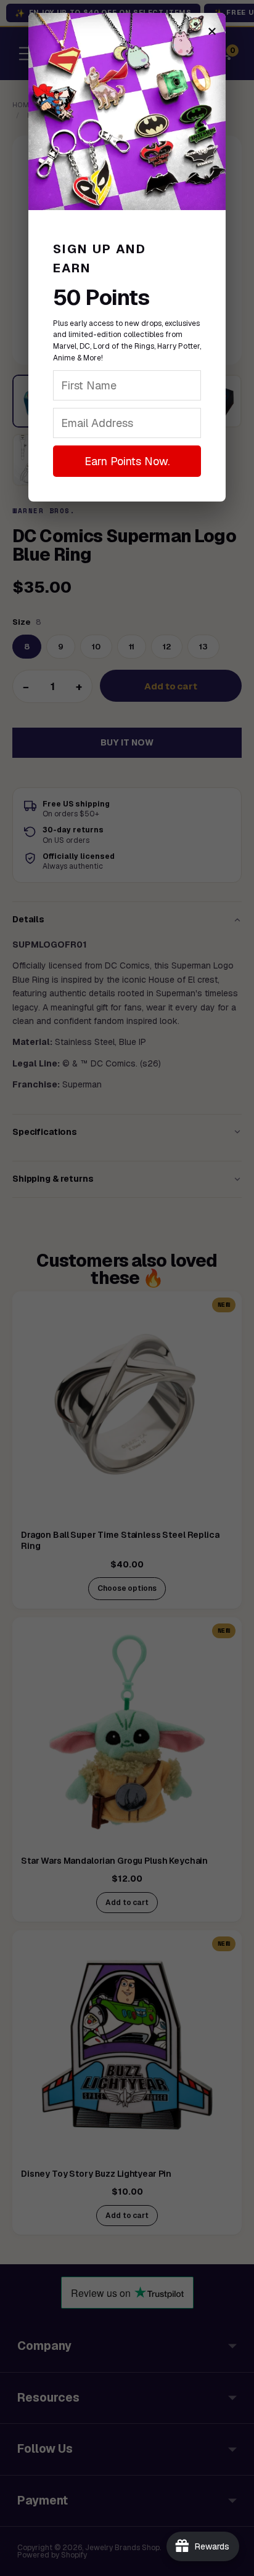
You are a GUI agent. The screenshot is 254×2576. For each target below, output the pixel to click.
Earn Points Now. (127, 461)
